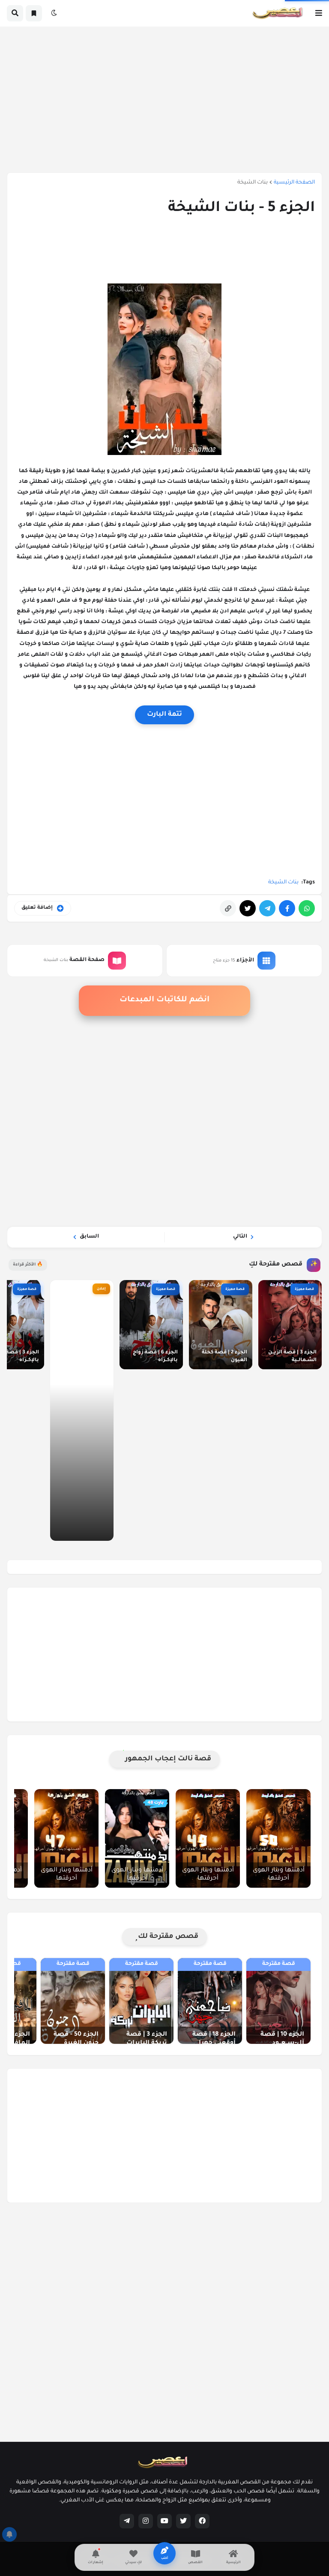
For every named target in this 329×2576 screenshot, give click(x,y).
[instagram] (146, 2521)
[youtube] (164, 2521)
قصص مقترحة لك (168, 1937)
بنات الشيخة (253, 183)
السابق (89, 1237)
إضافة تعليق (37, 908)
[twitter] (183, 2521)
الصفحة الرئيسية (294, 183)
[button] (319, 13)
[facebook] (202, 2521)
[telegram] (127, 2521)
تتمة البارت (164, 715)
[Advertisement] (164, 99)
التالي (240, 1237)
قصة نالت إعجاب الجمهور (168, 1759)
